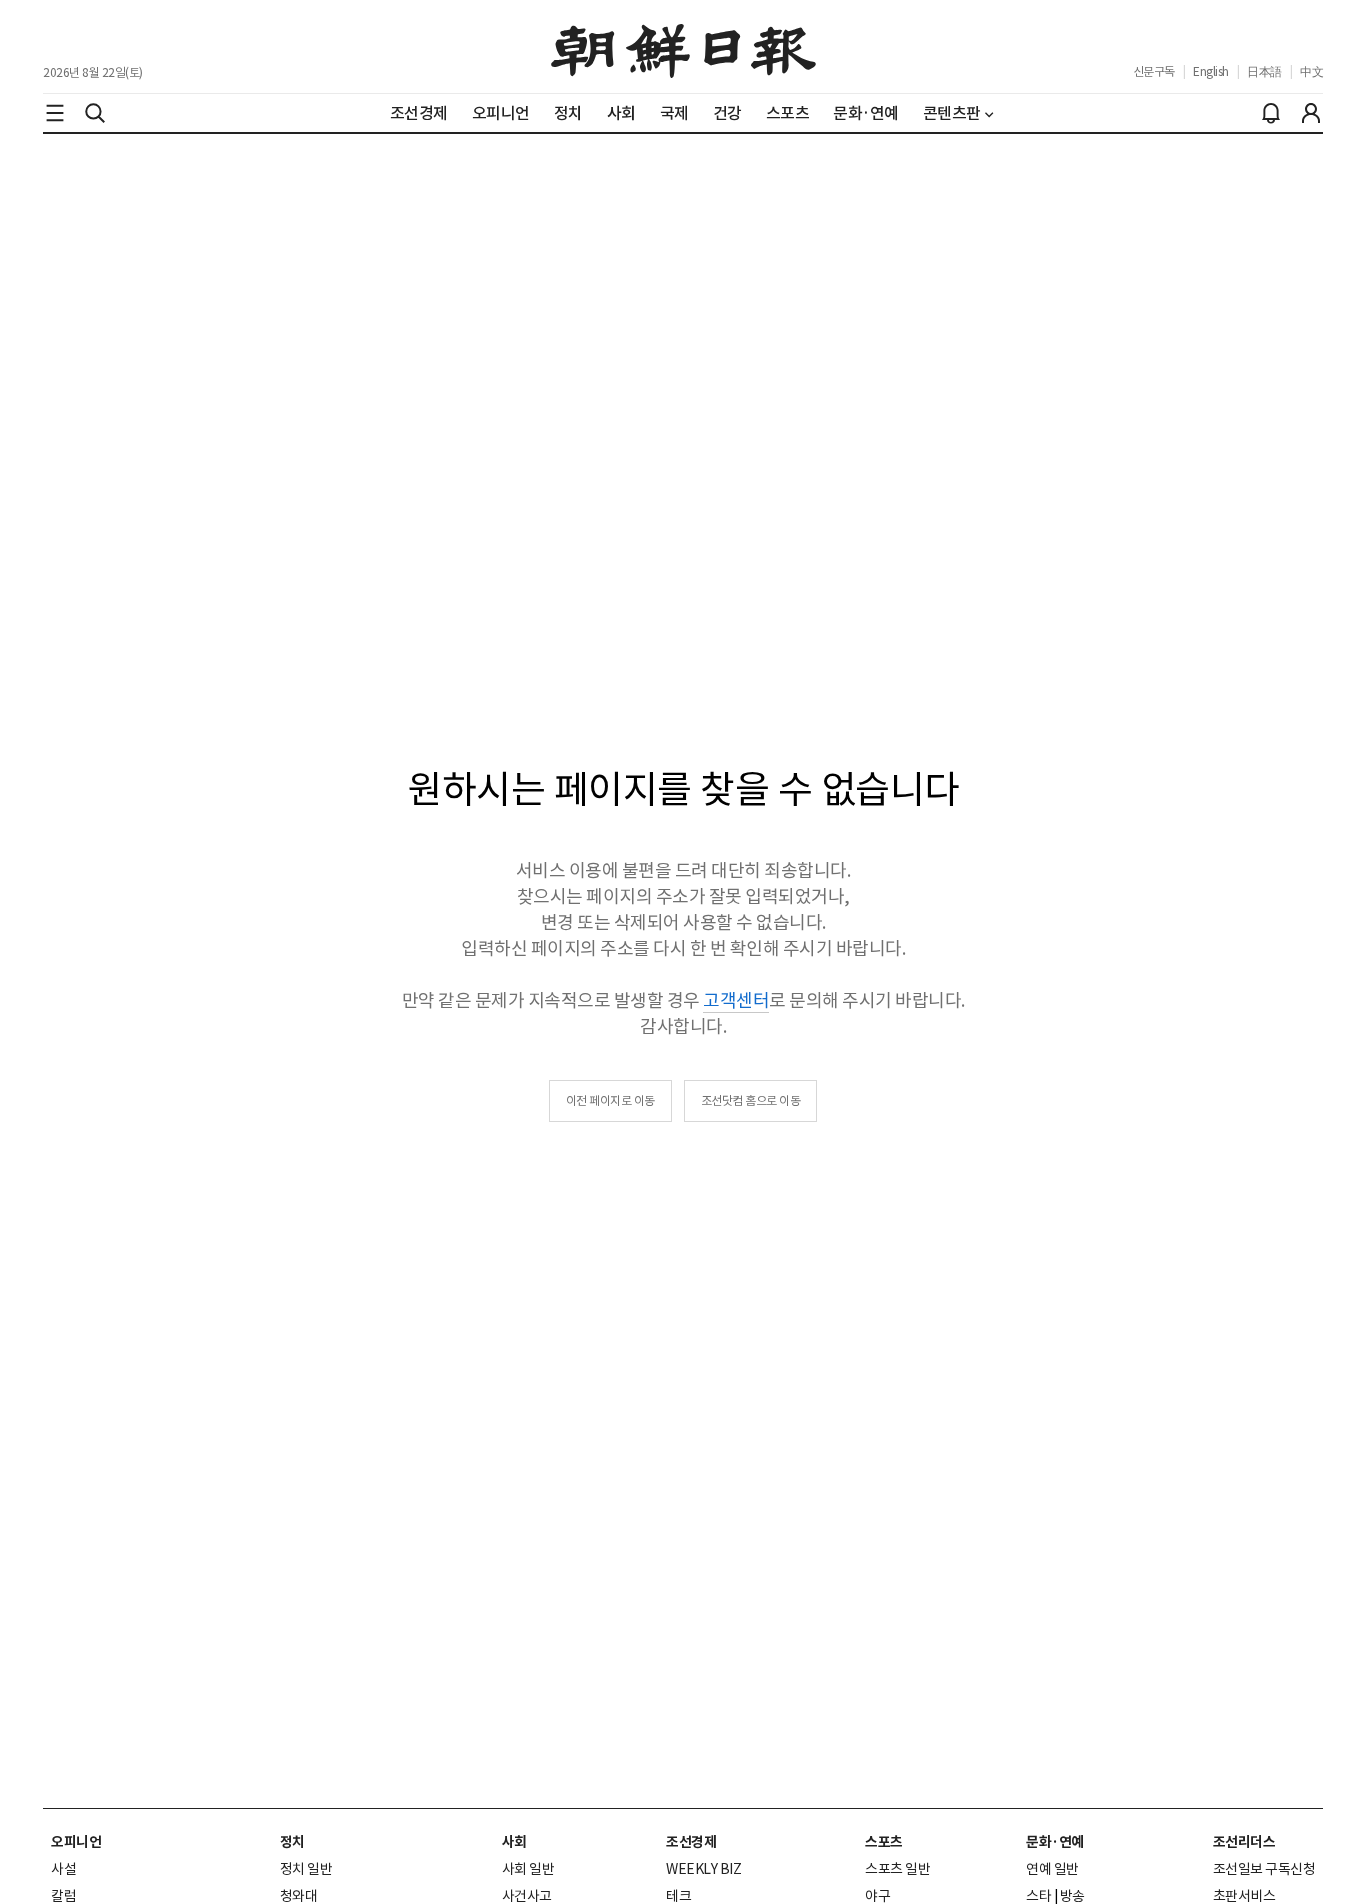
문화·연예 (1055, 1842)
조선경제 (691, 1842)
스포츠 (884, 1842)
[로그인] (1311, 113)
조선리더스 (1244, 1842)
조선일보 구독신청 (1264, 1869)
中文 (1311, 71)
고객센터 (736, 1000)
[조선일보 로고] (683, 47)
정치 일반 (306, 1869)
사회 (514, 1842)
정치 (292, 1842)
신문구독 (1154, 71)
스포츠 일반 (897, 1869)
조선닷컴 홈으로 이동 (751, 1100)
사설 (63, 1869)
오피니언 (76, 1842)
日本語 (1264, 71)
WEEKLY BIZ (703, 1869)
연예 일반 (1052, 1869)
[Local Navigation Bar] (55, 113)
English (1211, 71)
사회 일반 (528, 1869)
